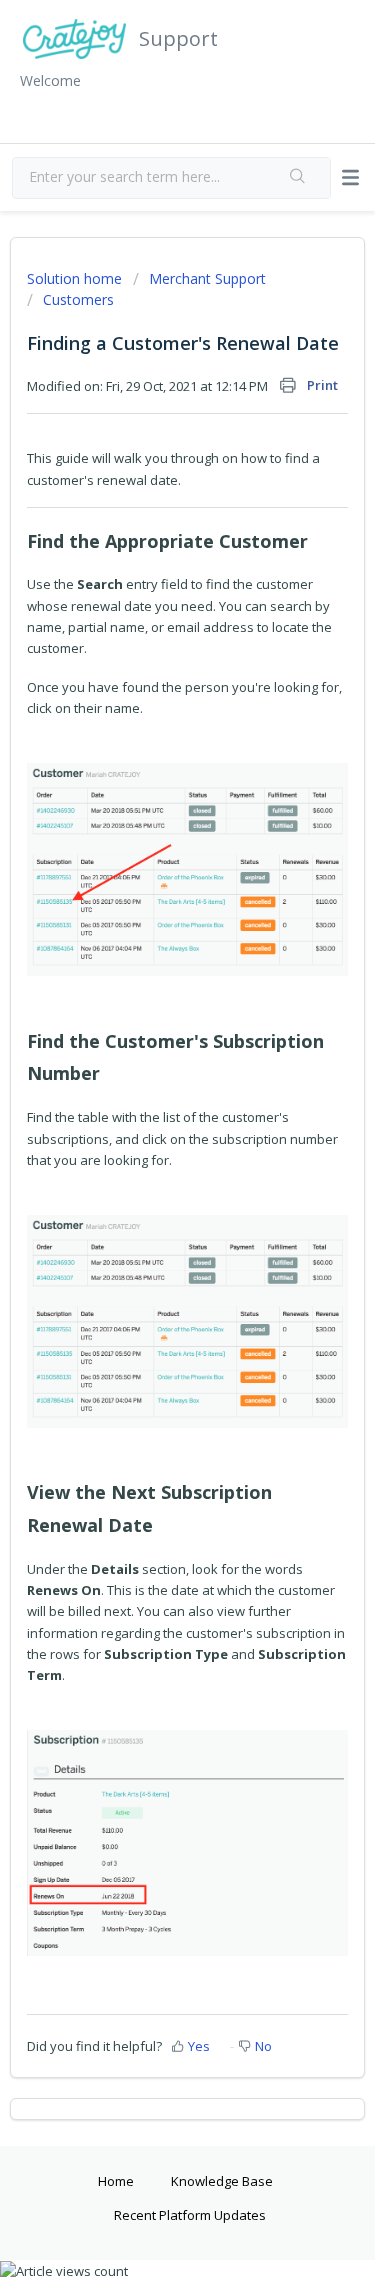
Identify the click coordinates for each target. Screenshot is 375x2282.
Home (116, 2181)
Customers (78, 299)
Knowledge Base (222, 2181)
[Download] (151, 1152)
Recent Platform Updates (190, 2215)
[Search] (297, 178)
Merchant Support (207, 278)
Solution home (76, 278)
